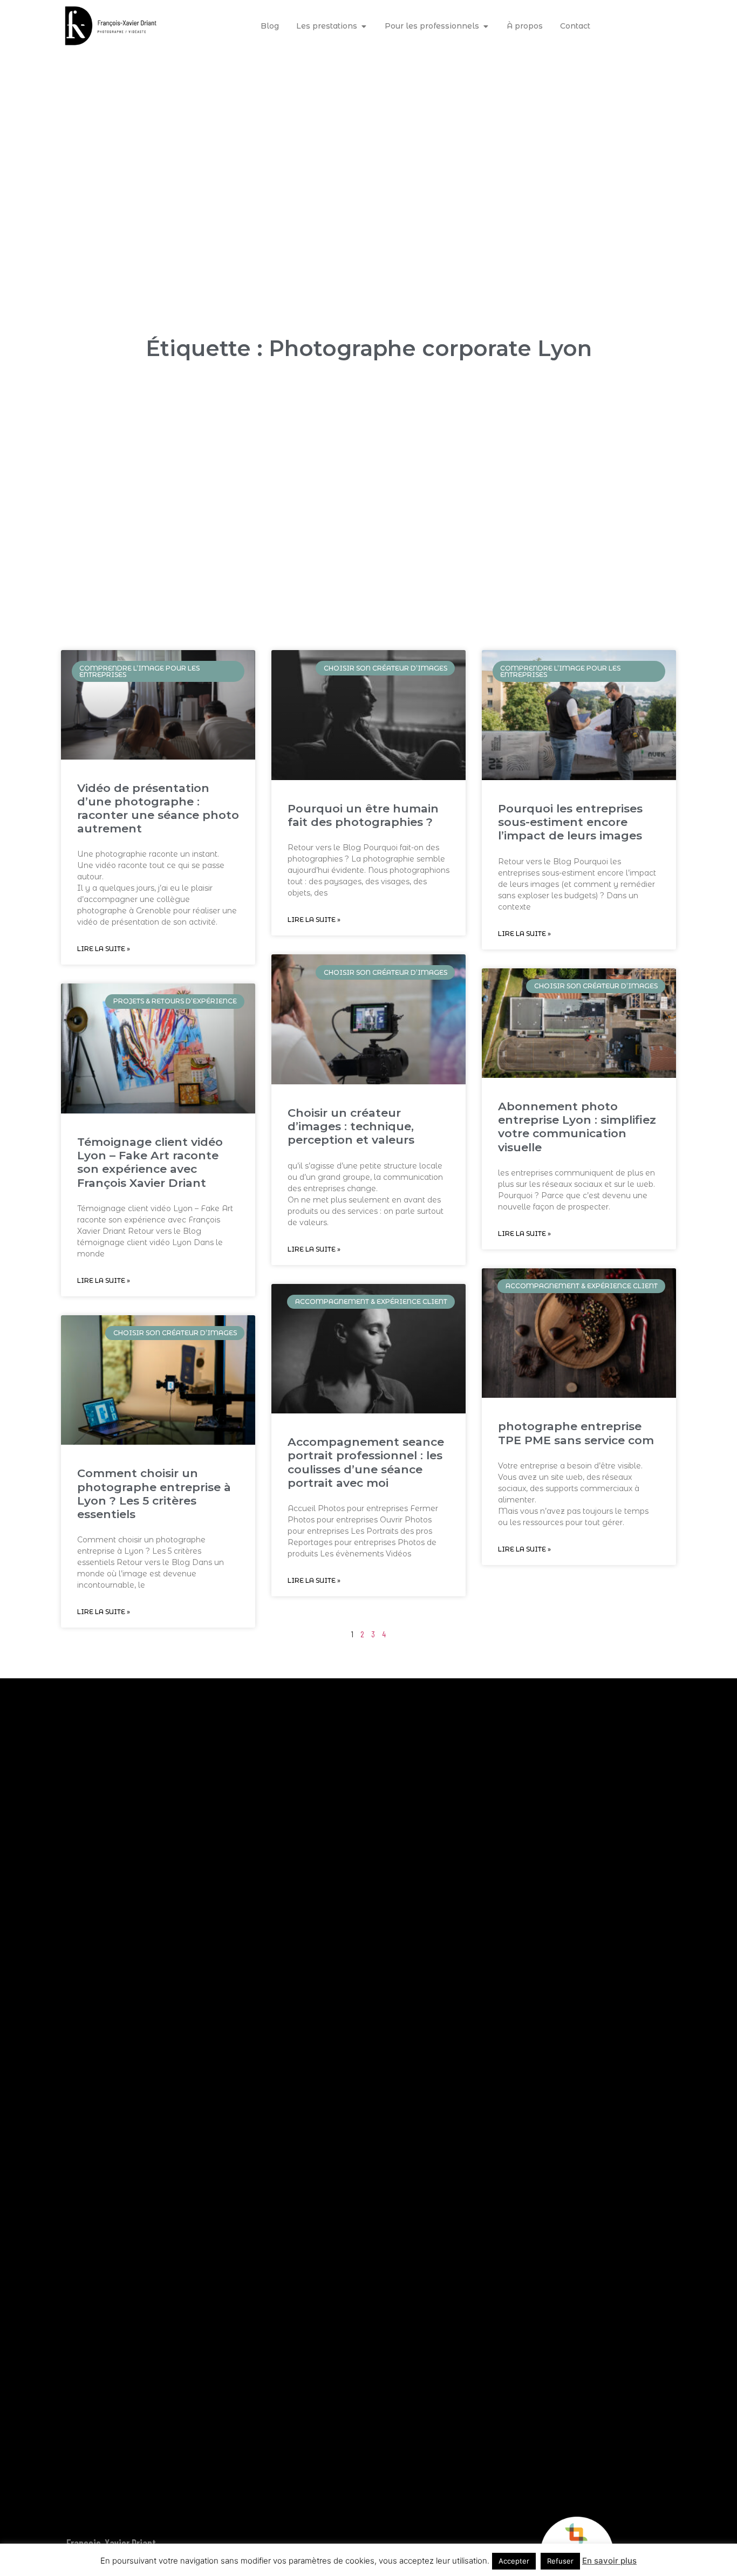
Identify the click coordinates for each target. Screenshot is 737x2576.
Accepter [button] (514, 2561)
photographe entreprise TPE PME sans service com (576, 1433)
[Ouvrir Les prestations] (364, 26)
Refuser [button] (560, 2561)
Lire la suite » (104, 949)
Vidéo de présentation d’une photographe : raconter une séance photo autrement (158, 808)
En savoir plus (609, 2561)
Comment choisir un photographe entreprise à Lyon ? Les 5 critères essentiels (154, 1494)
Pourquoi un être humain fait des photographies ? (363, 815)
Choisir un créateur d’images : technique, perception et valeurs (351, 1126)
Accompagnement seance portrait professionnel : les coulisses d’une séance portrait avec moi (366, 1462)
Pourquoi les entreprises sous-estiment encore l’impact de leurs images (570, 822)
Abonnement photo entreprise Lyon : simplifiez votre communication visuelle (577, 1127)
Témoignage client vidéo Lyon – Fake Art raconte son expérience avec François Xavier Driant (150, 1162)
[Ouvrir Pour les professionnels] (486, 26)
